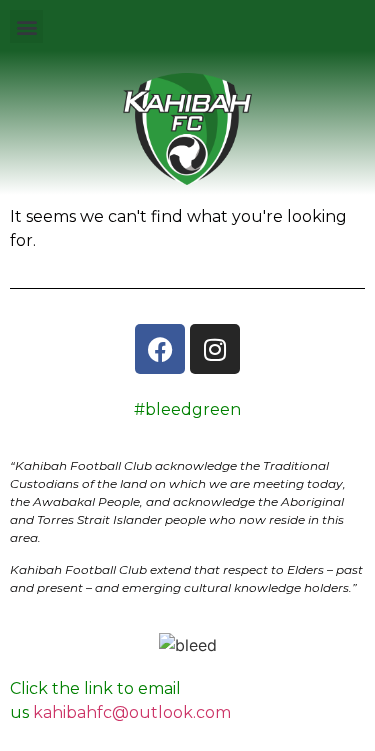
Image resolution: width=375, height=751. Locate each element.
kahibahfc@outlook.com (132, 712)
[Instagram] (215, 349)
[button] (26, 26)
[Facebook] (160, 349)
